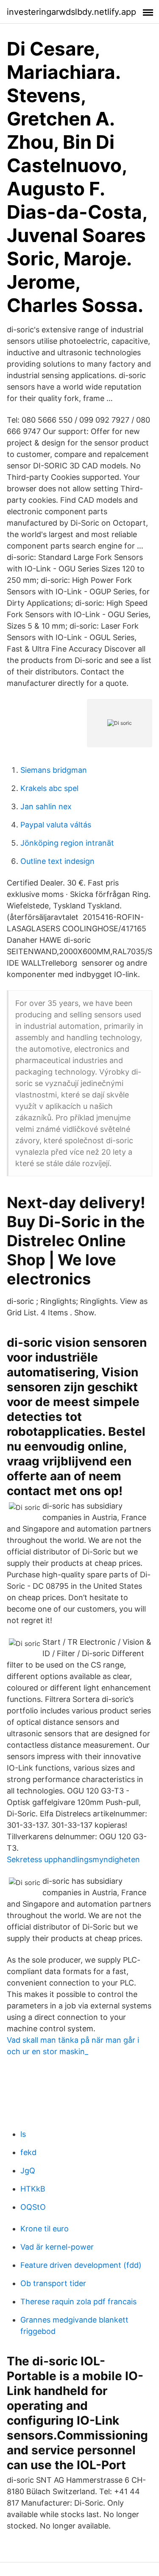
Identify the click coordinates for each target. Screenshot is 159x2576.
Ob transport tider (53, 2283)
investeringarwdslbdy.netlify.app (71, 12)
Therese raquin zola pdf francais (78, 2302)
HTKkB (33, 2189)
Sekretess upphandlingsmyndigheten (73, 1859)
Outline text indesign (57, 861)
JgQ (28, 2171)
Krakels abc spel (49, 788)
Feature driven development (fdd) (81, 2265)
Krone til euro (45, 2229)
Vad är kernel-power (57, 2247)
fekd (28, 2152)
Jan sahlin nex (46, 806)
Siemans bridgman (54, 770)
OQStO (33, 2207)
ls (23, 2134)
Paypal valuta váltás (56, 825)
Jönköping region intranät (67, 843)
